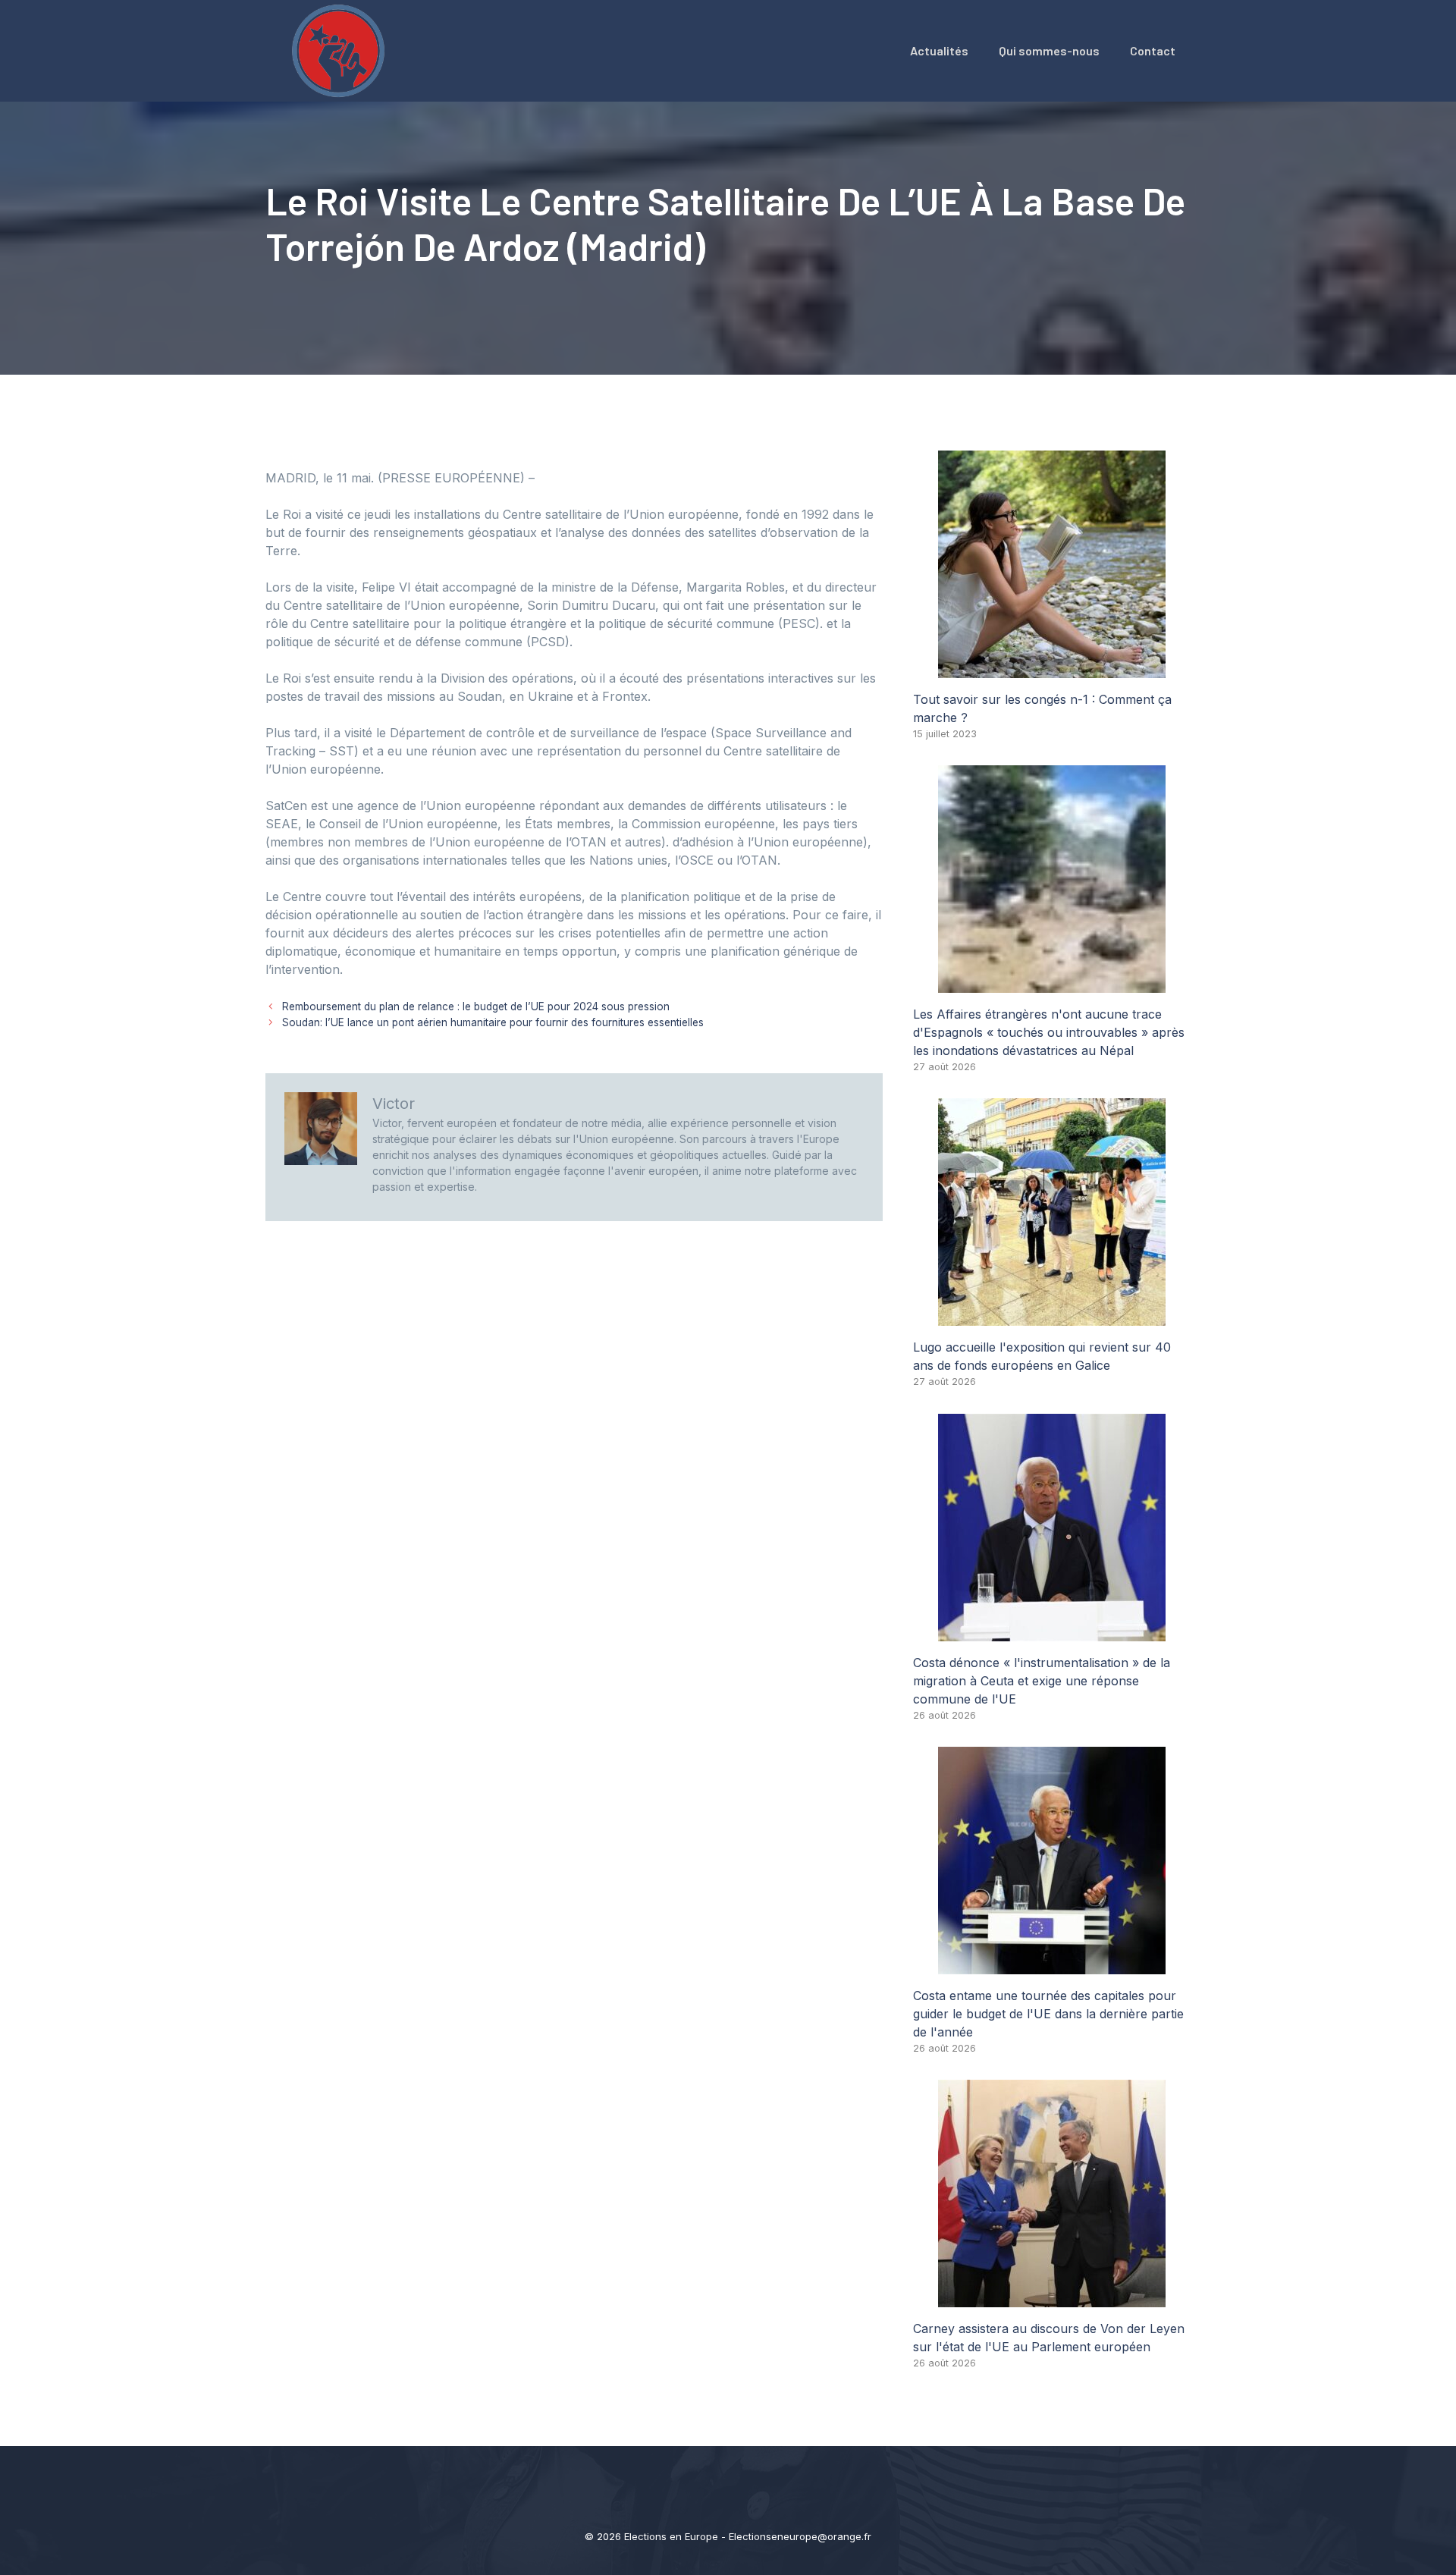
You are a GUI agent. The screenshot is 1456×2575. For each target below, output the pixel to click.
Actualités (939, 50)
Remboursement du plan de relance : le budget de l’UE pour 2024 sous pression (476, 1006)
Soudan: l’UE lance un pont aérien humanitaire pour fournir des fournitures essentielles (493, 1022)
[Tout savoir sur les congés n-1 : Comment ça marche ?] (1052, 669)
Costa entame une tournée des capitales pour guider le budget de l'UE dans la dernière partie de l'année (1048, 2014)
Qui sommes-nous (1049, 50)
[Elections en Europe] (341, 49)
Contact (1153, 50)
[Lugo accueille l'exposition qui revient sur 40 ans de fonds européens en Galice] (1052, 1317)
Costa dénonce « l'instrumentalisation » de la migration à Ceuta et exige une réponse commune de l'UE (1042, 1681)
